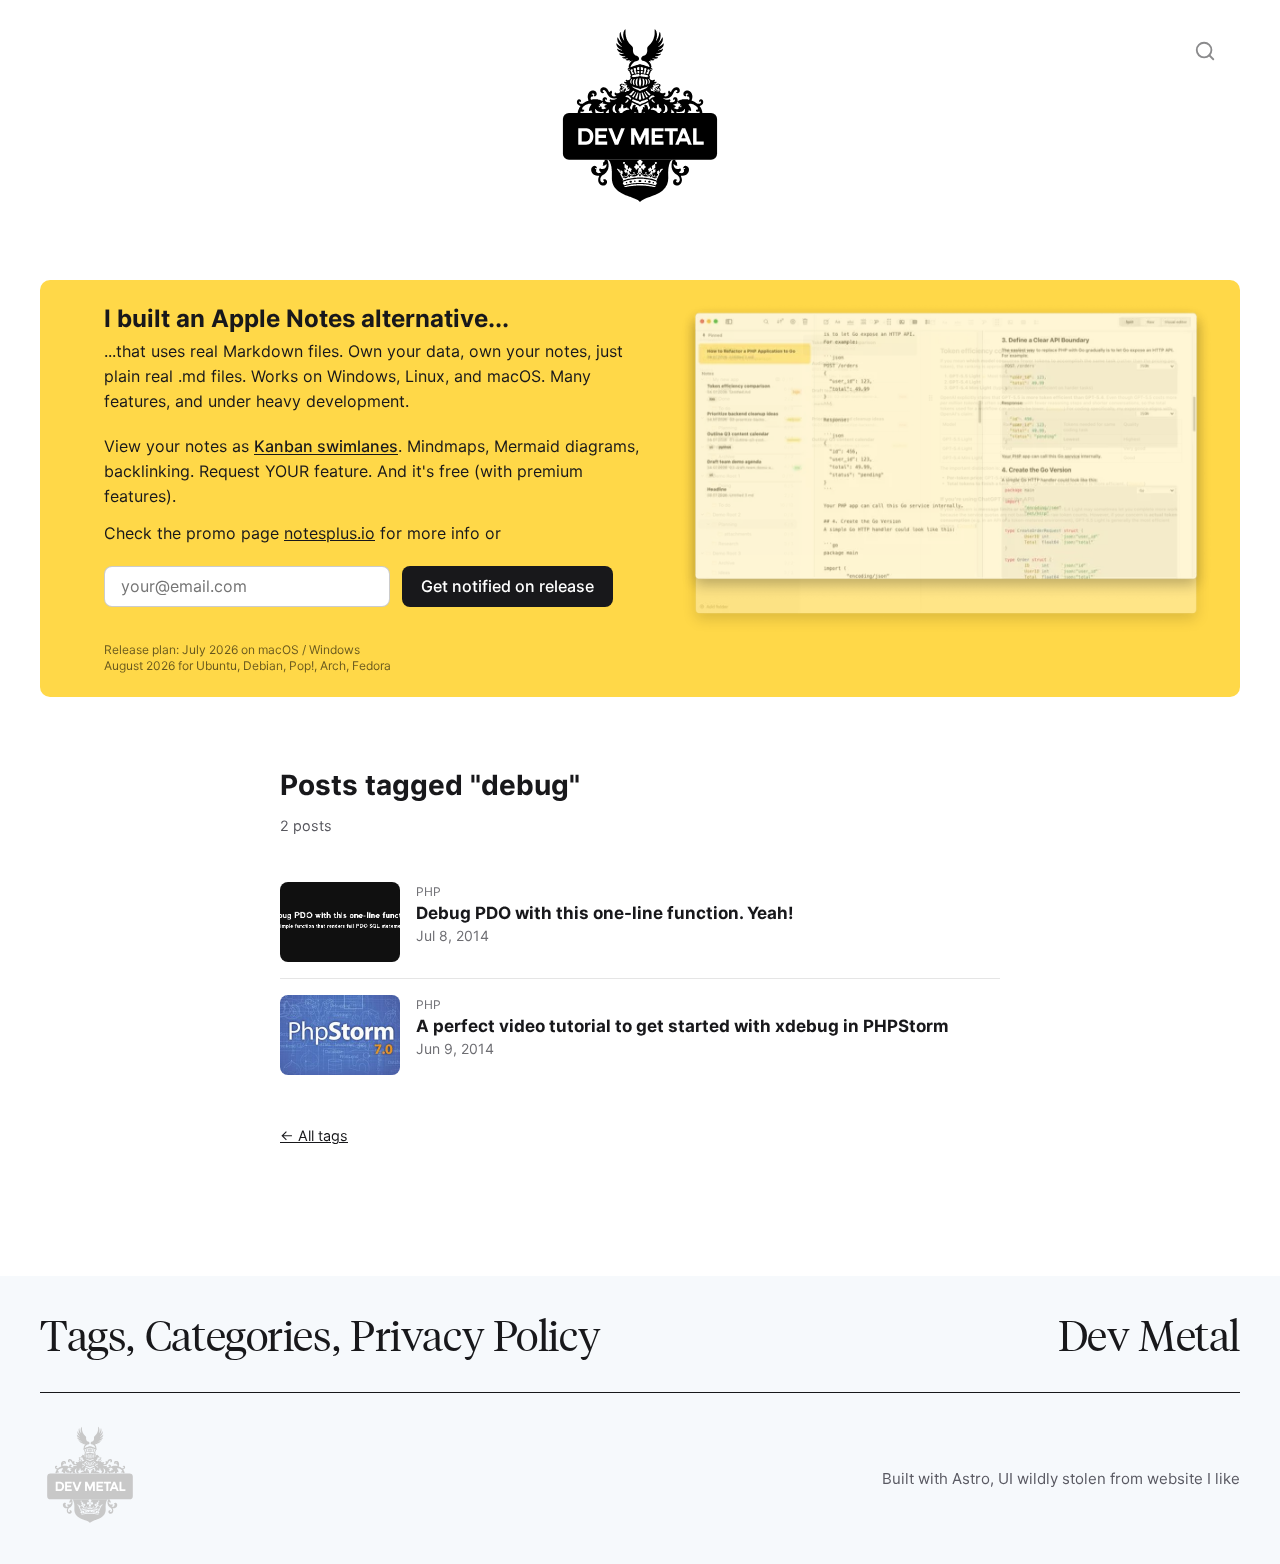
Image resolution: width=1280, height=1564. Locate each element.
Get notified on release (507, 586)
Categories (238, 1334)
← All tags (314, 1135)
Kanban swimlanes (326, 446)
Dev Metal (1149, 1334)
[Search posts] (1205, 51)
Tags (83, 1334)
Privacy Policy (475, 1334)
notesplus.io (329, 533)
